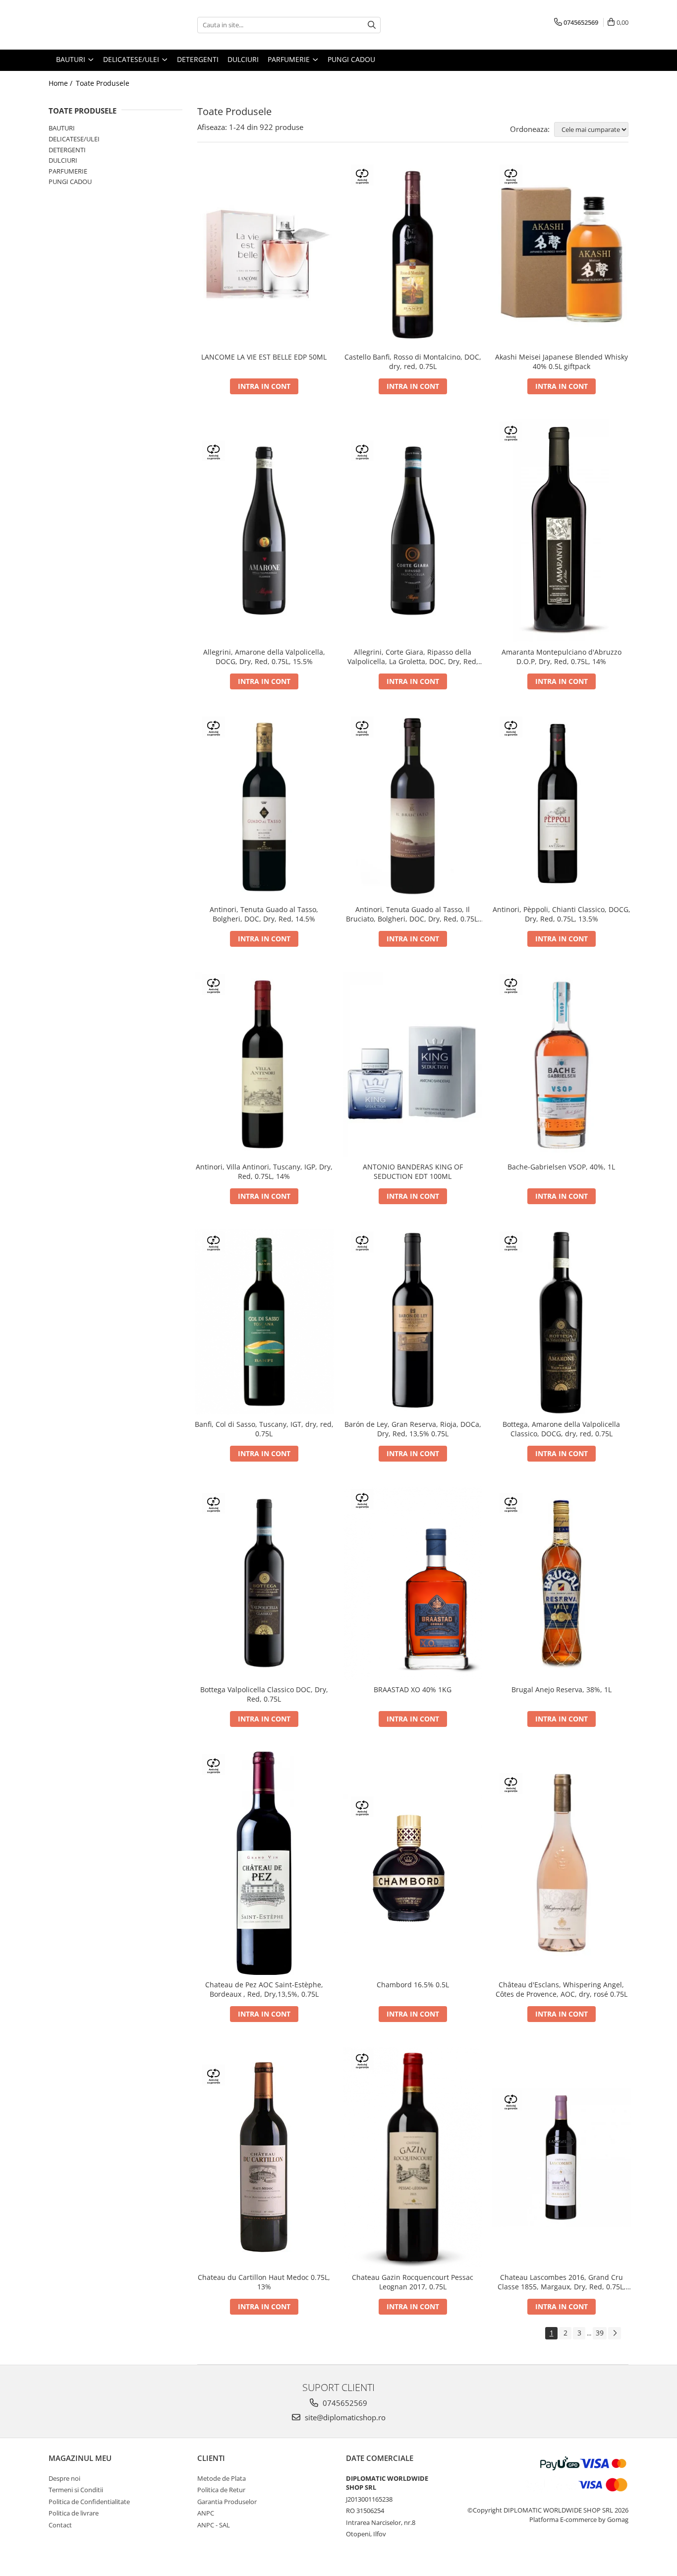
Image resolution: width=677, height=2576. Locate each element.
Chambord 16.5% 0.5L (413, 1985)
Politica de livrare (74, 2513)
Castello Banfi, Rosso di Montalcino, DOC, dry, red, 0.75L (413, 362)
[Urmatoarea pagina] (615, 2333)
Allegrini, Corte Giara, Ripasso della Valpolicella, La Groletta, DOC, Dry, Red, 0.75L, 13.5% (413, 657)
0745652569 (344, 2403)
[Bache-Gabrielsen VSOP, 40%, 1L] (562, 1064)
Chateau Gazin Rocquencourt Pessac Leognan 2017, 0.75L (413, 2282)
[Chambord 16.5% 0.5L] (413, 1863)
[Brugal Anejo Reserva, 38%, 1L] (562, 1583)
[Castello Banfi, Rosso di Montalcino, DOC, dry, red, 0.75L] (413, 255)
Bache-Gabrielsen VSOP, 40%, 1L (561, 1167)
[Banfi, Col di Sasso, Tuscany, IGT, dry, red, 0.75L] (264, 1322)
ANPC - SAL (214, 2525)
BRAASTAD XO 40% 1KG (413, 1689)
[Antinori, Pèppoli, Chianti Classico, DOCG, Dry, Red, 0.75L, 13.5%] (562, 807)
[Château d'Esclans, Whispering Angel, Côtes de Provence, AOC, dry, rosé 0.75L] (562, 1863)
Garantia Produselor (227, 2502)
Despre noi (64, 2478)
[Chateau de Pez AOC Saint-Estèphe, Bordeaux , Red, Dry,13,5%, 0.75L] (264, 1863)
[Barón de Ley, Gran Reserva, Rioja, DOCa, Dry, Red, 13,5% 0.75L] (413, 1322)
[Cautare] (372, 25)
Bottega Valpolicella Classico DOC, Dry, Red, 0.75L (264, 1694)
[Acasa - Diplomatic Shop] (98, 25)
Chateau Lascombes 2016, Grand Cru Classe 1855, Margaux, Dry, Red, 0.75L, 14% (562, 2282)
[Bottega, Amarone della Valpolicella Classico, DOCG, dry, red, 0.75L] (562, 1322)
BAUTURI (62, 128)
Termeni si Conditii (76, 2490)
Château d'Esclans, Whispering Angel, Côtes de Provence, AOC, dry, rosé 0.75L (562, 1989)
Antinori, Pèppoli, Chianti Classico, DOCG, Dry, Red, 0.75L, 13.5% (562, 914)
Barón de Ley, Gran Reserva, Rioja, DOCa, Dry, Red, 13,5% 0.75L (413, 1429)
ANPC (206, 2513)
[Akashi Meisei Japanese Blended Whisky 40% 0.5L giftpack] (562, 255)
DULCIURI (63, 160)
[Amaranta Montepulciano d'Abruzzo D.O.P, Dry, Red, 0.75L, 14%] (562, 531)
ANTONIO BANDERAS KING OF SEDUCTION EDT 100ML (413, 1171)
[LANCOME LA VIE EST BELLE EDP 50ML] (264, 254)
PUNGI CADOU (70, 182)
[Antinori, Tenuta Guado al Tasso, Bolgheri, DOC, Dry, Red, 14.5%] (264, 807)
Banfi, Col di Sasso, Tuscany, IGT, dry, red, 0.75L (264, 1429)
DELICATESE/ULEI (74, 139)
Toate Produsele (103, 83)
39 (600, 2333)
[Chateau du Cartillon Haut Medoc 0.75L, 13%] (264, 2157)
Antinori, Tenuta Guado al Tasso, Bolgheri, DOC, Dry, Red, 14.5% (264, 914)
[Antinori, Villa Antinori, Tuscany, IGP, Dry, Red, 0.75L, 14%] (264, 1064)
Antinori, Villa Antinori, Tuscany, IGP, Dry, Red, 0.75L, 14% (264, 1171)
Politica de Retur (221, 2490)
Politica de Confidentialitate (89, 2502)
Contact (60, 2525)
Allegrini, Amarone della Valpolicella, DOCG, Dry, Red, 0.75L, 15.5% (264, 657)
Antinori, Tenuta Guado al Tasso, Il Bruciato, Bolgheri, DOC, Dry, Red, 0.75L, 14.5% (413, 914)
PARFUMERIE (68, 171)
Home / (61, 83)
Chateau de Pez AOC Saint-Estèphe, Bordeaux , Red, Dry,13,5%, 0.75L (264, 1989)
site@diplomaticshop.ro (344, 2417)
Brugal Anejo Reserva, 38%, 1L (562, 1689)
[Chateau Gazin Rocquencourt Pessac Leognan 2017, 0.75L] (413, 2157)
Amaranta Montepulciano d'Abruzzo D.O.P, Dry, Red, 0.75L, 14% (562, 657)
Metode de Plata (222, 2478)
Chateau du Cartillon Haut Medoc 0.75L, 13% (264, 2282)
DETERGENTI (67, 150)
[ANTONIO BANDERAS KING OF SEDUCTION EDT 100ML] (413, 1064)
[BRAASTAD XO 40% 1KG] (413, 1583)
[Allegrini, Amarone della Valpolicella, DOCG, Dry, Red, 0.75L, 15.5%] (264, 531)
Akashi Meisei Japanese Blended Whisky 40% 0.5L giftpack (562, 362)
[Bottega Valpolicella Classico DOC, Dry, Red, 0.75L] (264, 1583)
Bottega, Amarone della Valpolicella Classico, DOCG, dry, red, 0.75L (561, 1429)
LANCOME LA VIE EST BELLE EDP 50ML (264, 357)
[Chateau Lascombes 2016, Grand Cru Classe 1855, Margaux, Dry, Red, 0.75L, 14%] (562, 2157)
